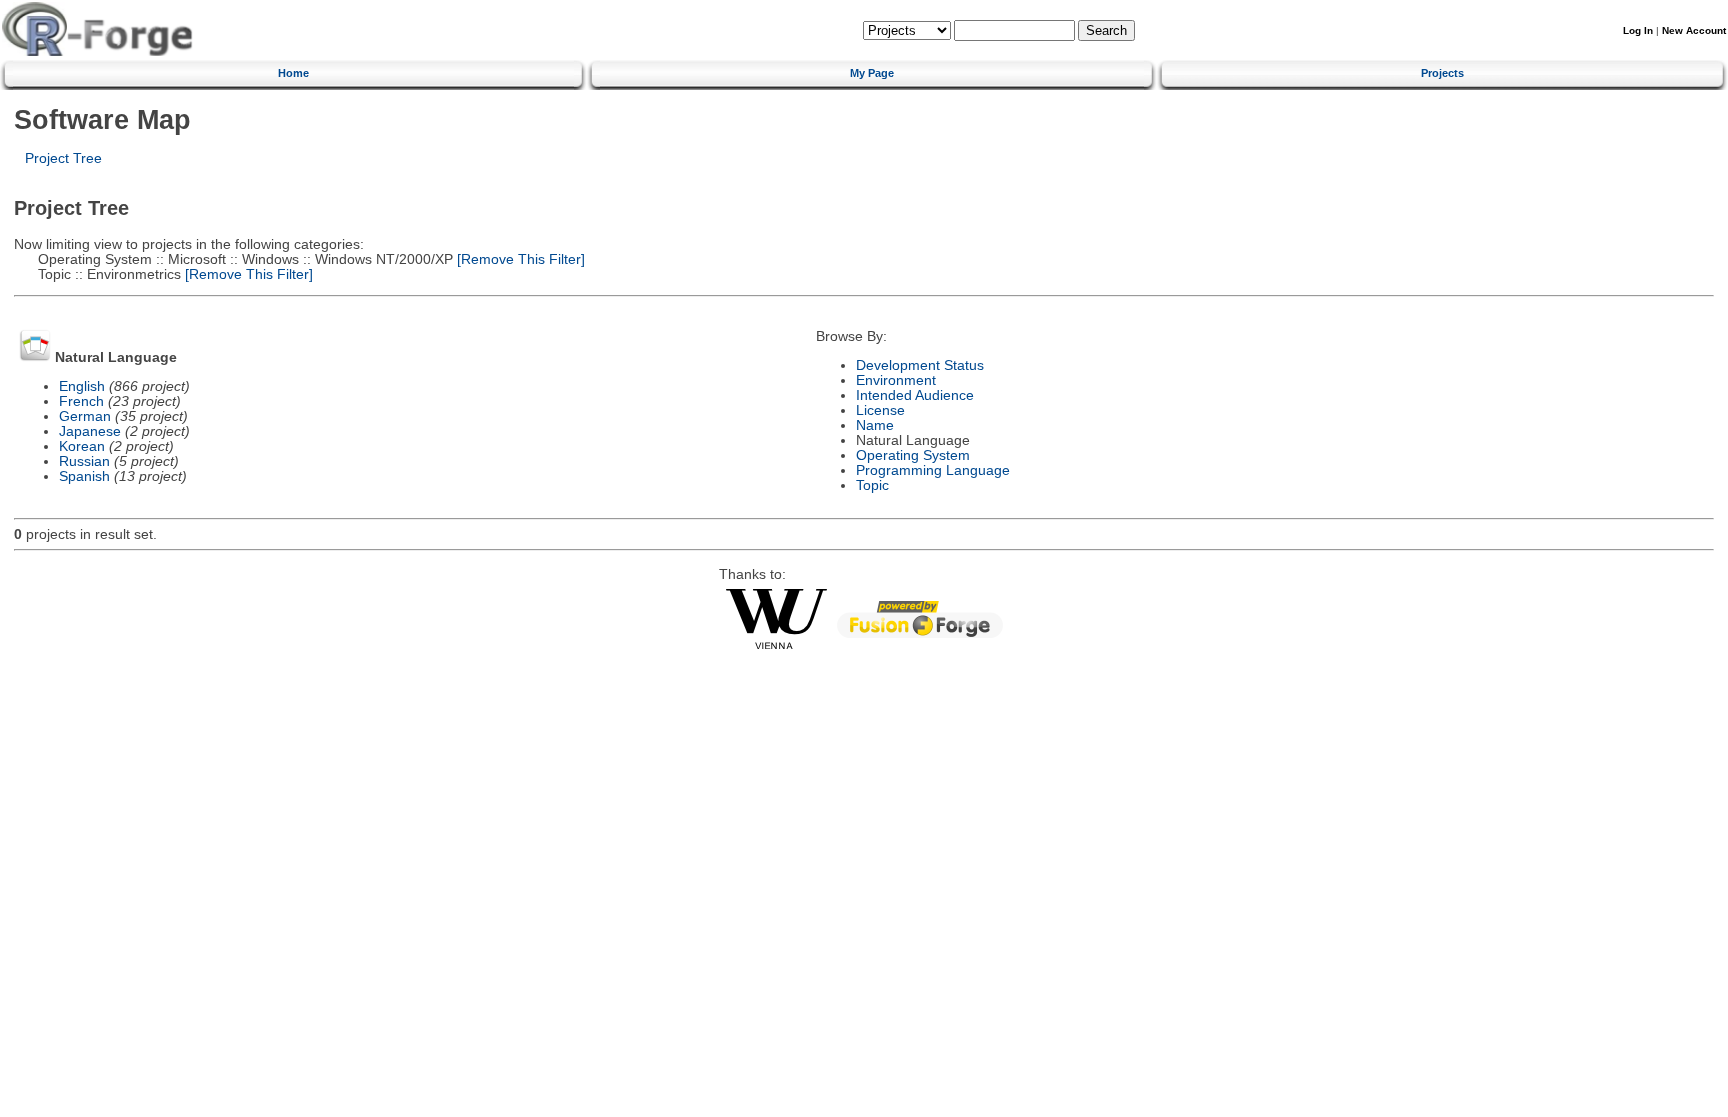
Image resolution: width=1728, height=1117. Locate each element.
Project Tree (63, 158)
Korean (82, 446)
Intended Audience (915, 395)
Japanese (90, 431)
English (82, 386)
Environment (896, 380)
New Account (1694, 30)
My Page (872, 73)
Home (293, 73)
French (81, 401)
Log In (1638, 30)
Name (875, 425)
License (880, 410)
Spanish (84, 476)
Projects (1442, 73)
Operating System (913, 455)
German (85, 416)
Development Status (920, 365)
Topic (872, 485)
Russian (84, 461)
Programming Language (933, 470)
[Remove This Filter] (519, 259)
